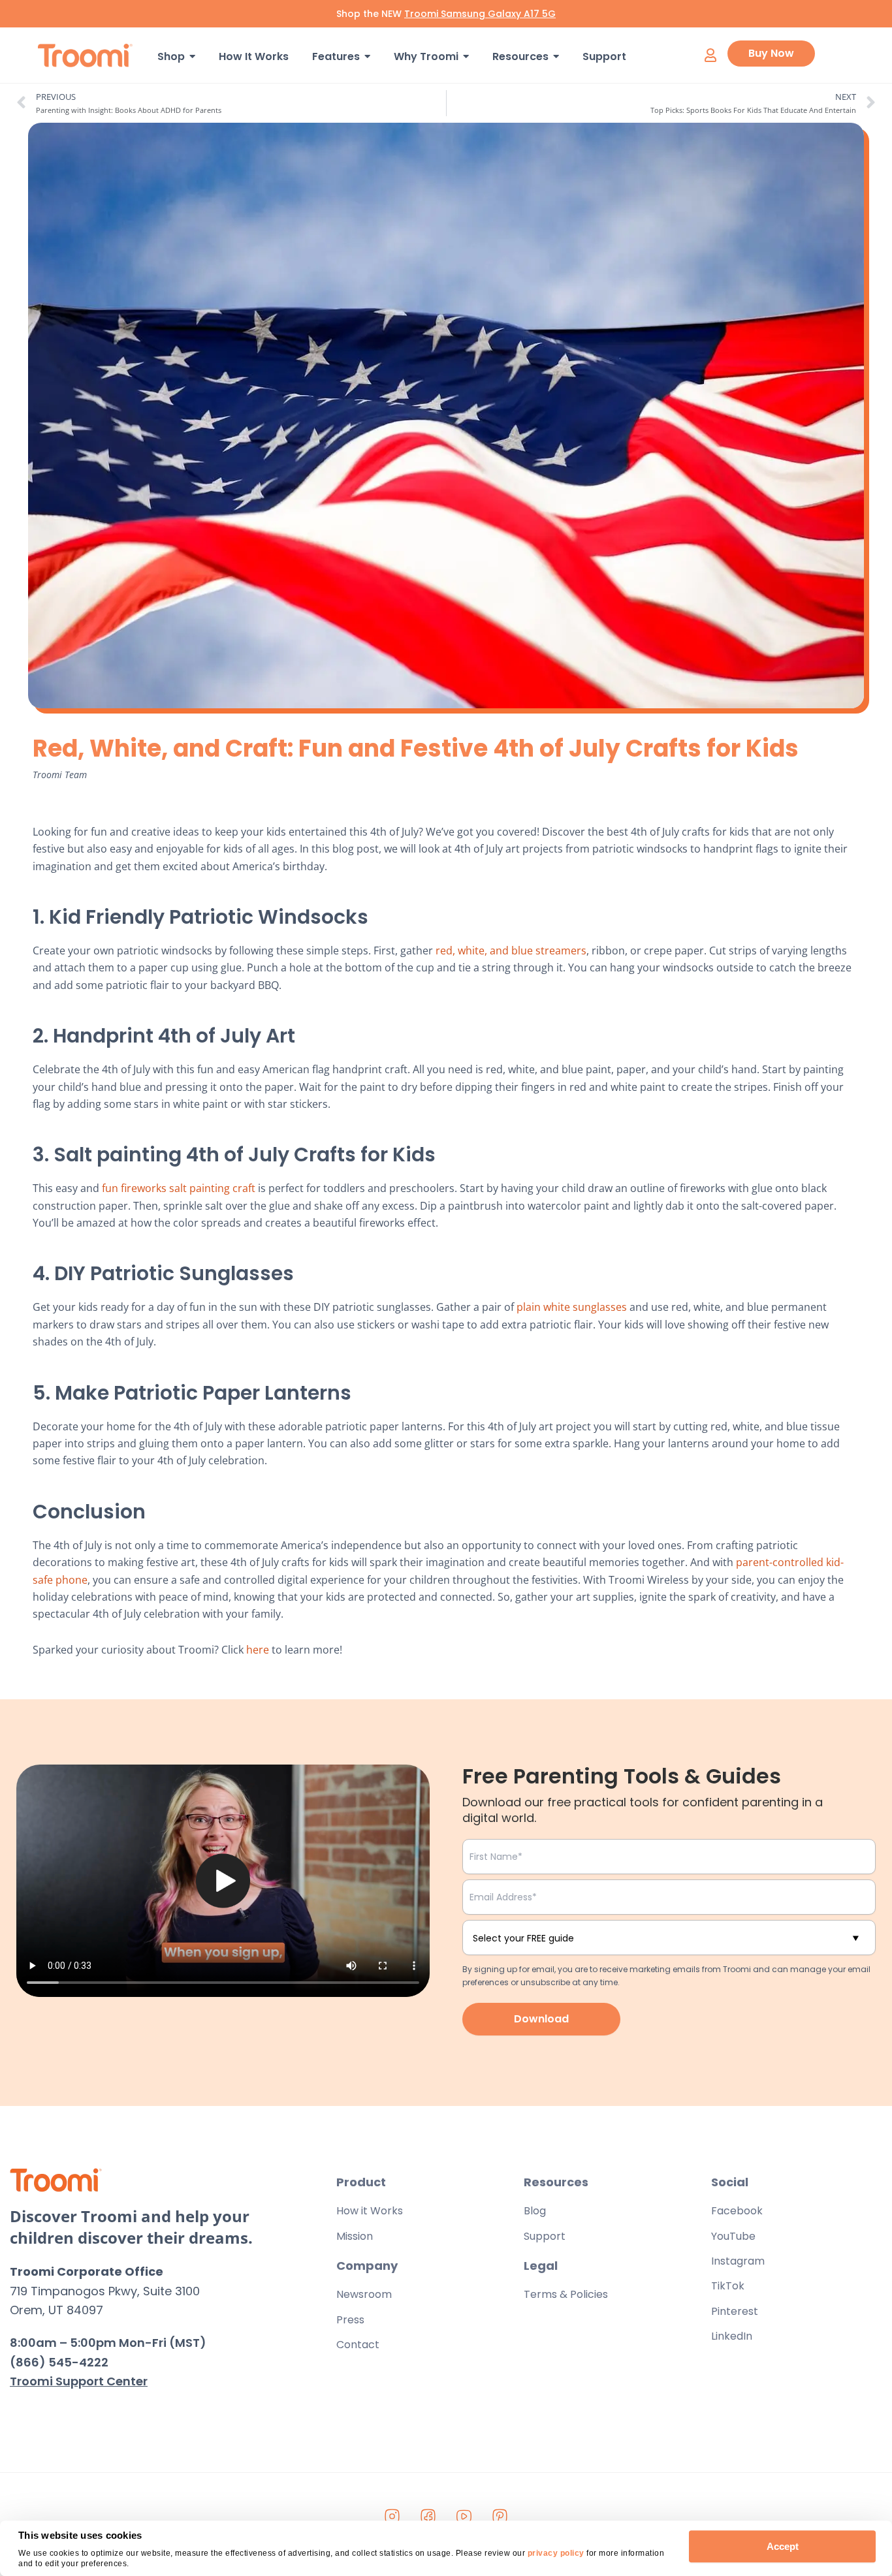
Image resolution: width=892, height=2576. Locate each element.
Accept (783, 2546)
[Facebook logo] (428, 2517)
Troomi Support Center (79, 2381)
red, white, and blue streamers (511, 950)
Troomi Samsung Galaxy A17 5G (480, 14)
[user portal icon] (710, 55)
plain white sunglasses (572, 1307)
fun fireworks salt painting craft (179, 1188)
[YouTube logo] (464, 2517)
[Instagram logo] (392, 2517)
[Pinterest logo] (500, 2517)
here (258, 1650)
